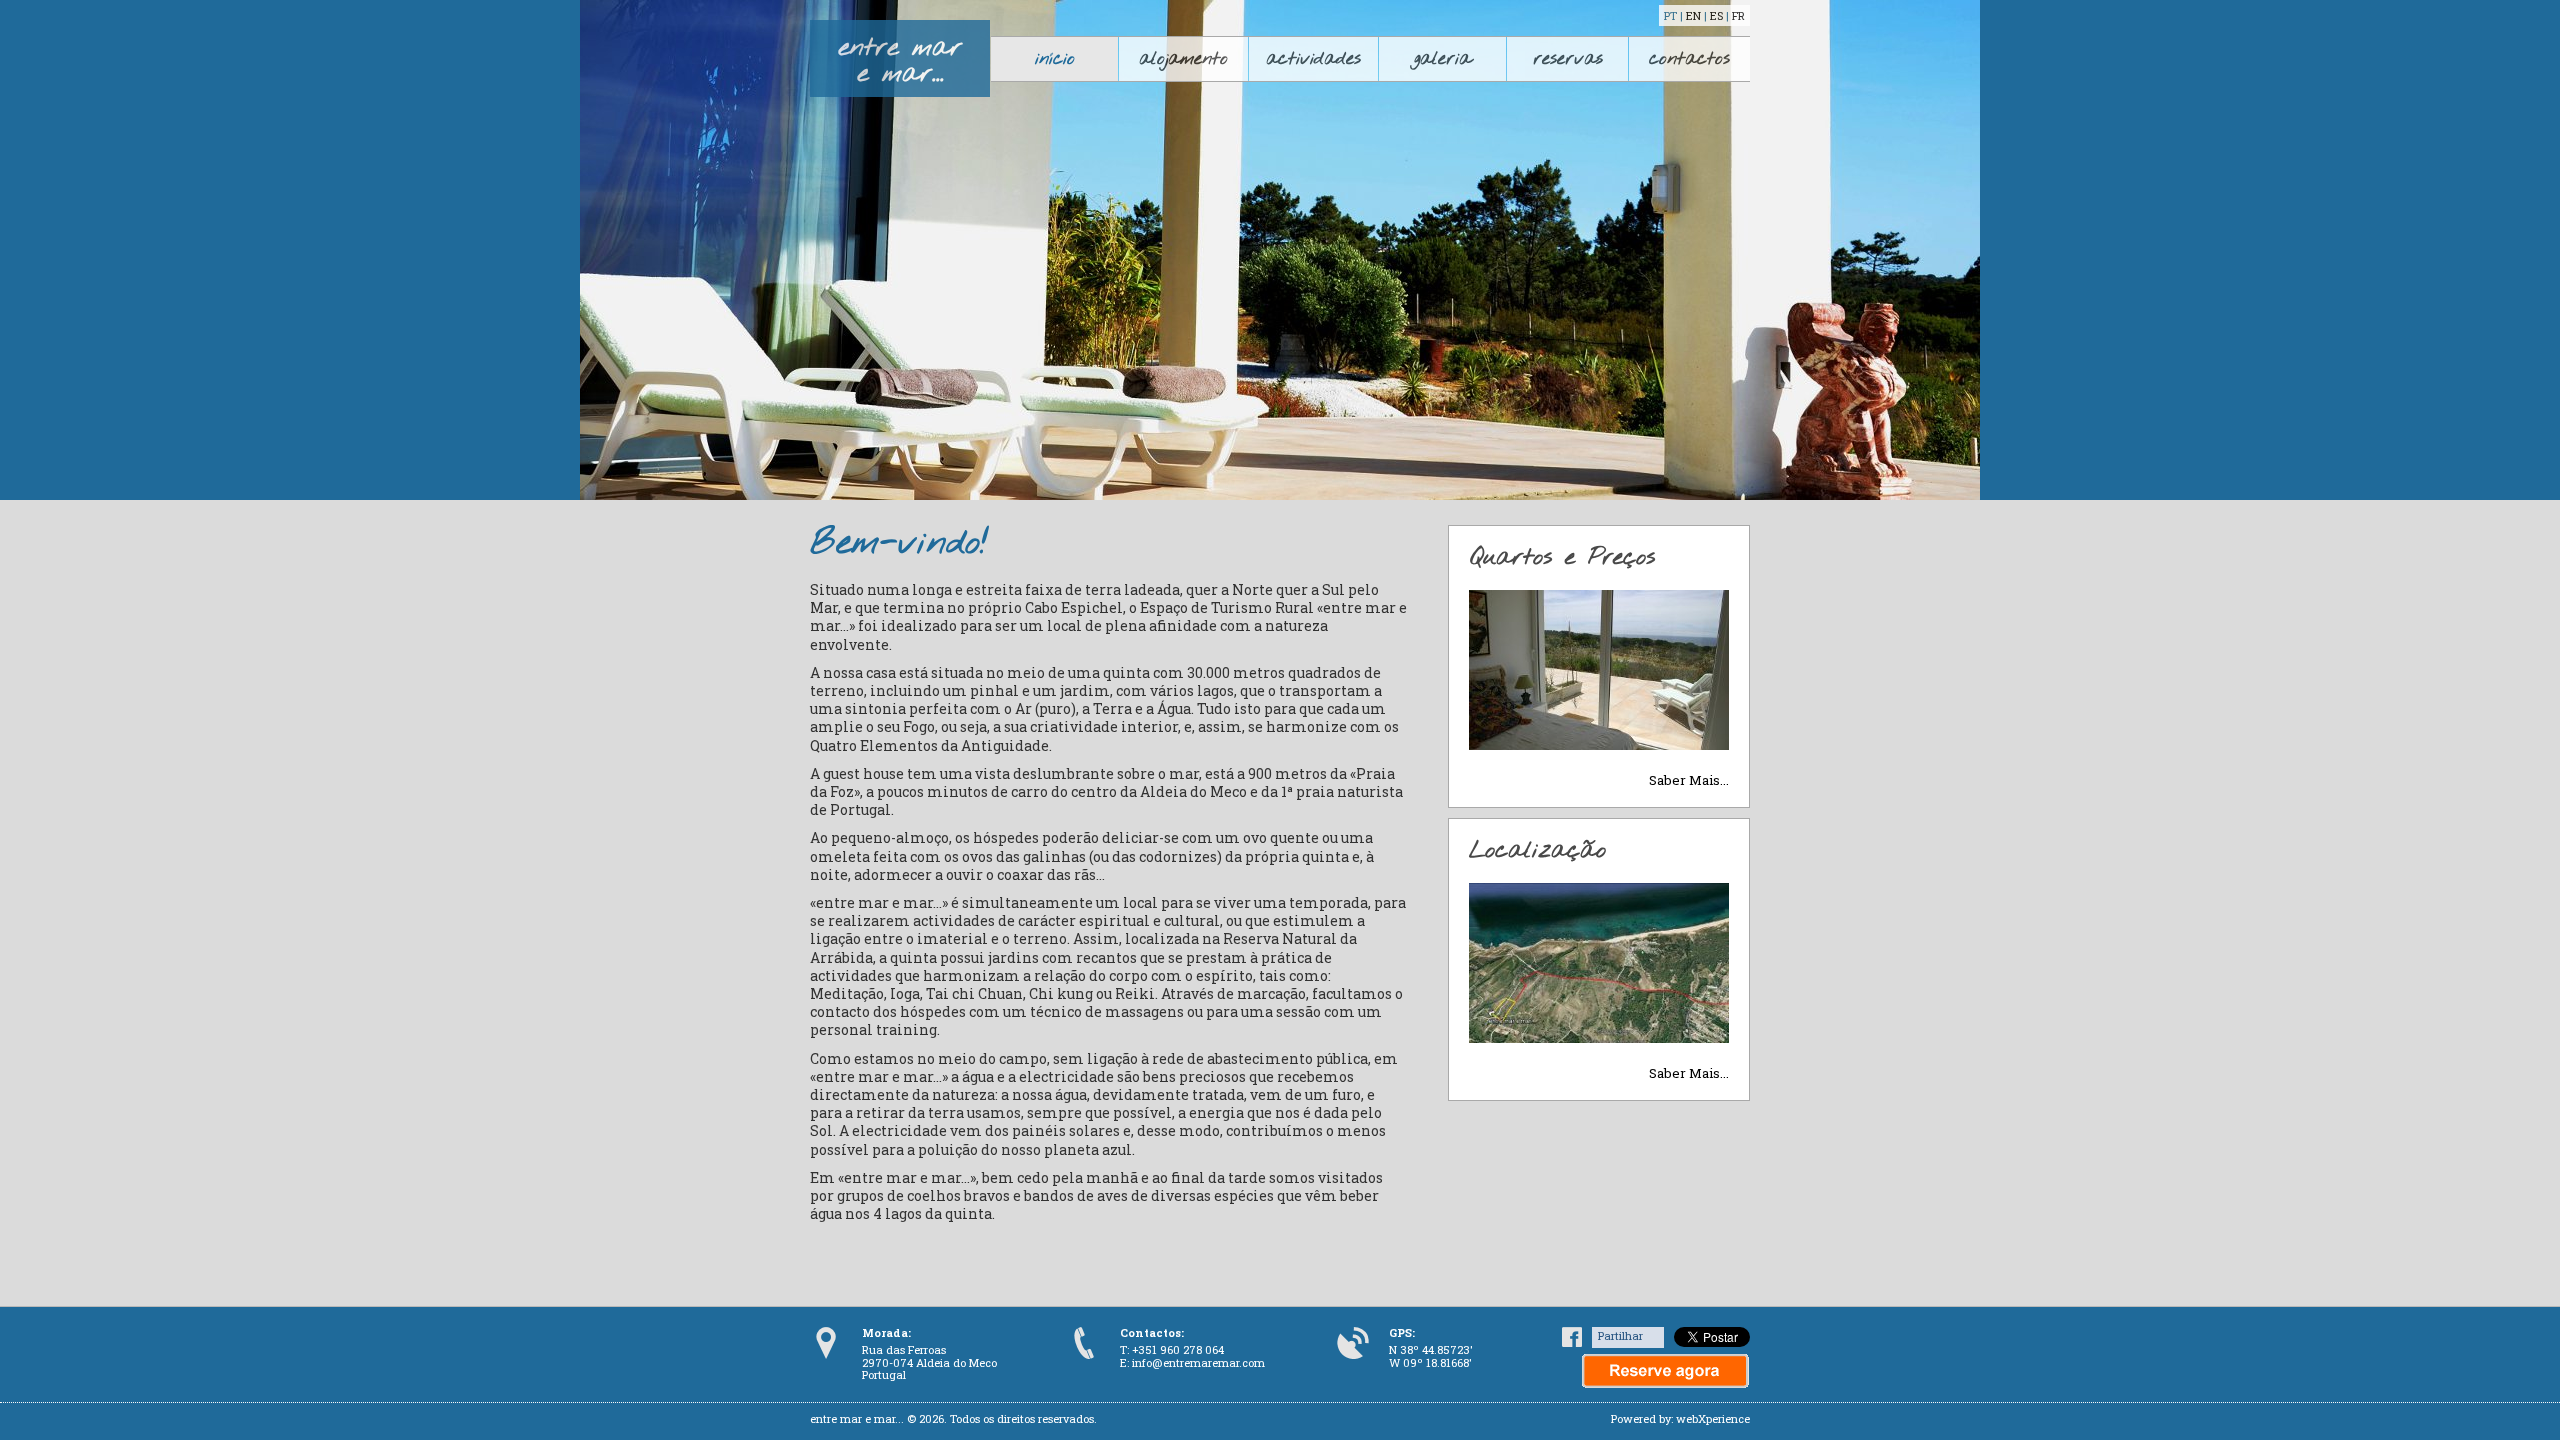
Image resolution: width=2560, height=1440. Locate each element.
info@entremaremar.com (1198, 1362)
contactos (1689, 59)
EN (1693, 15)
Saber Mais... (1689, 780)
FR (1738, 15)
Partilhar (1620, 1335)
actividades (1313, 59)
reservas (1568, 59)
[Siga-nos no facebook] (1572, 1342)
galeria (1442, 59)
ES (1716, 15)
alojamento (1183, 59)
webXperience (1713, 1418)
